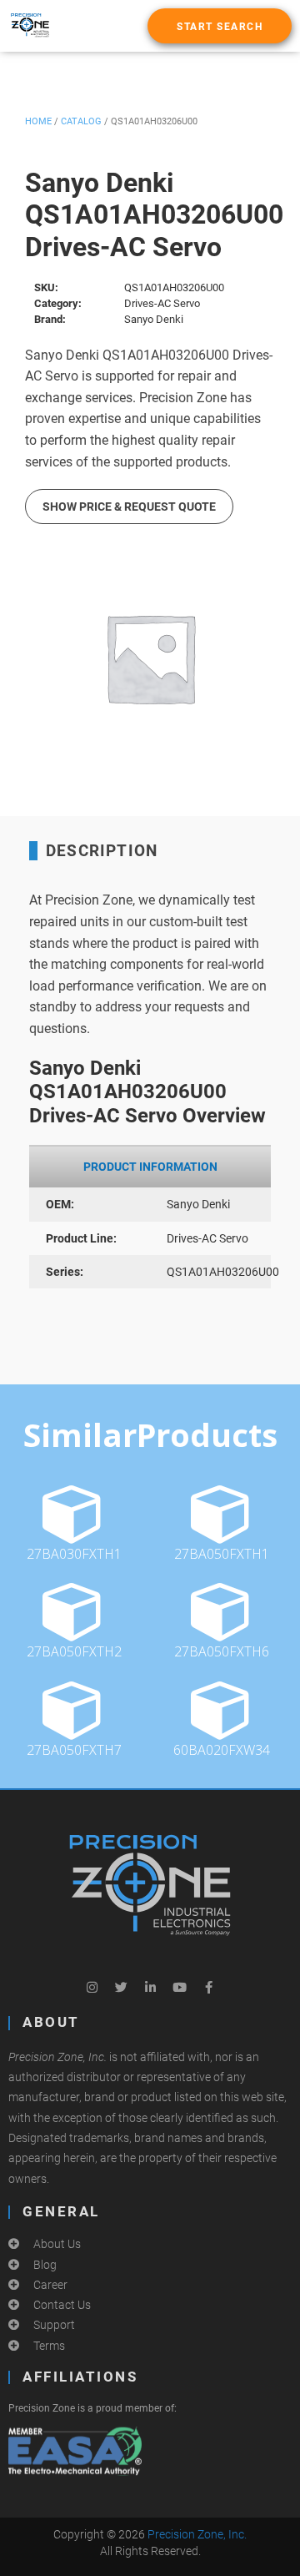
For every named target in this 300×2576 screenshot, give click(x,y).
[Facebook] (208, 1987)
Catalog (81, 121)
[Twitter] (121, 1987)
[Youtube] (179, 1987)
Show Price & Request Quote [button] (129, 507)
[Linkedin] (150, 1987)
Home (38, 121)
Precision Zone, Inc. (197, 2534)
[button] (220, 26)
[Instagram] (92, 1987)
